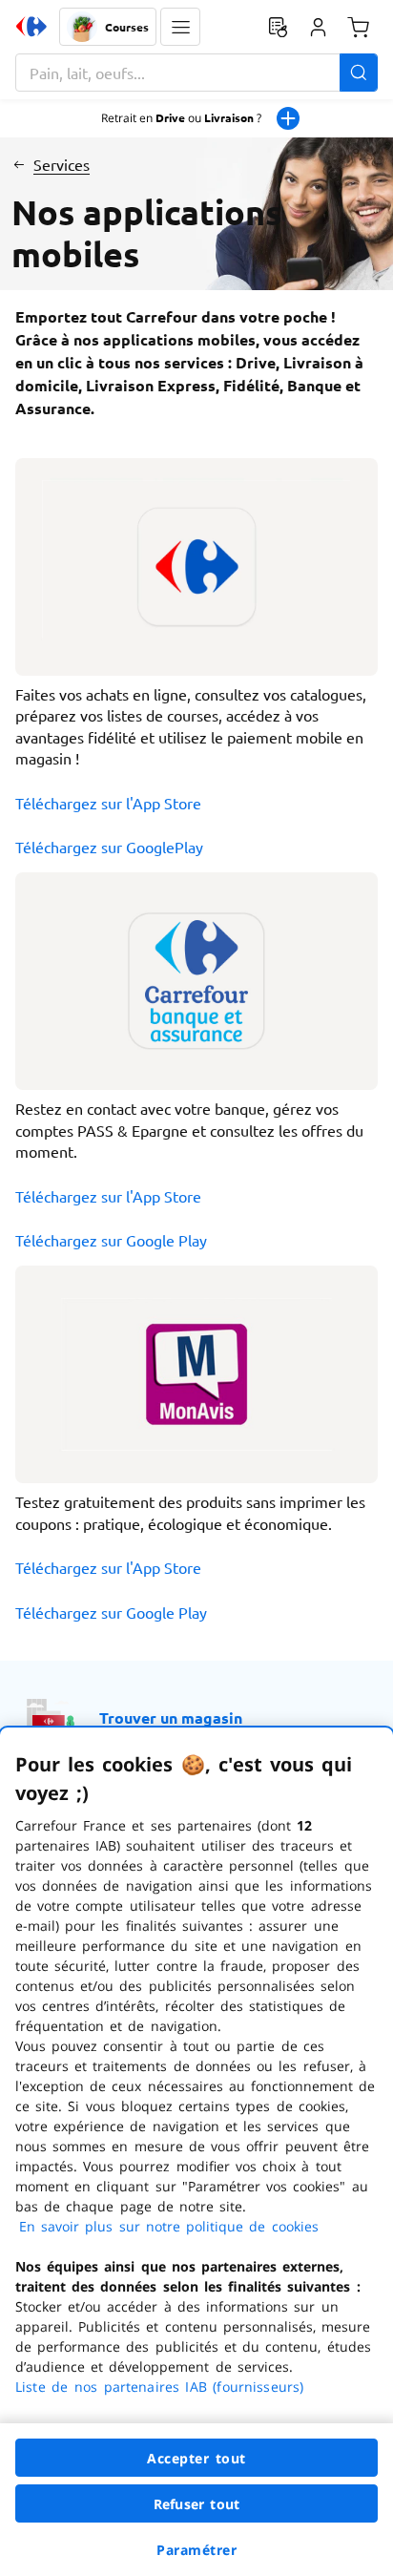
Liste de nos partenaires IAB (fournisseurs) (159, 2387)
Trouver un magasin (171, 1717)
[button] (180, 27)
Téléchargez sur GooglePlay (109, 847)
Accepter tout (196, 2458)
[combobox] (196, 73)
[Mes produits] (278, 27)
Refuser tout (196, 2504)
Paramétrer (196, 2550)
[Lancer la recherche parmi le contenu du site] (359, 73)
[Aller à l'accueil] (31, 27)
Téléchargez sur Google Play (111, 1240)
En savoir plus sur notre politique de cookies (169, 2226)
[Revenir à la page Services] (19, 164)
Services (62, 164)
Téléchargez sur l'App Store (108, 803)
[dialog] (196, 2152)
